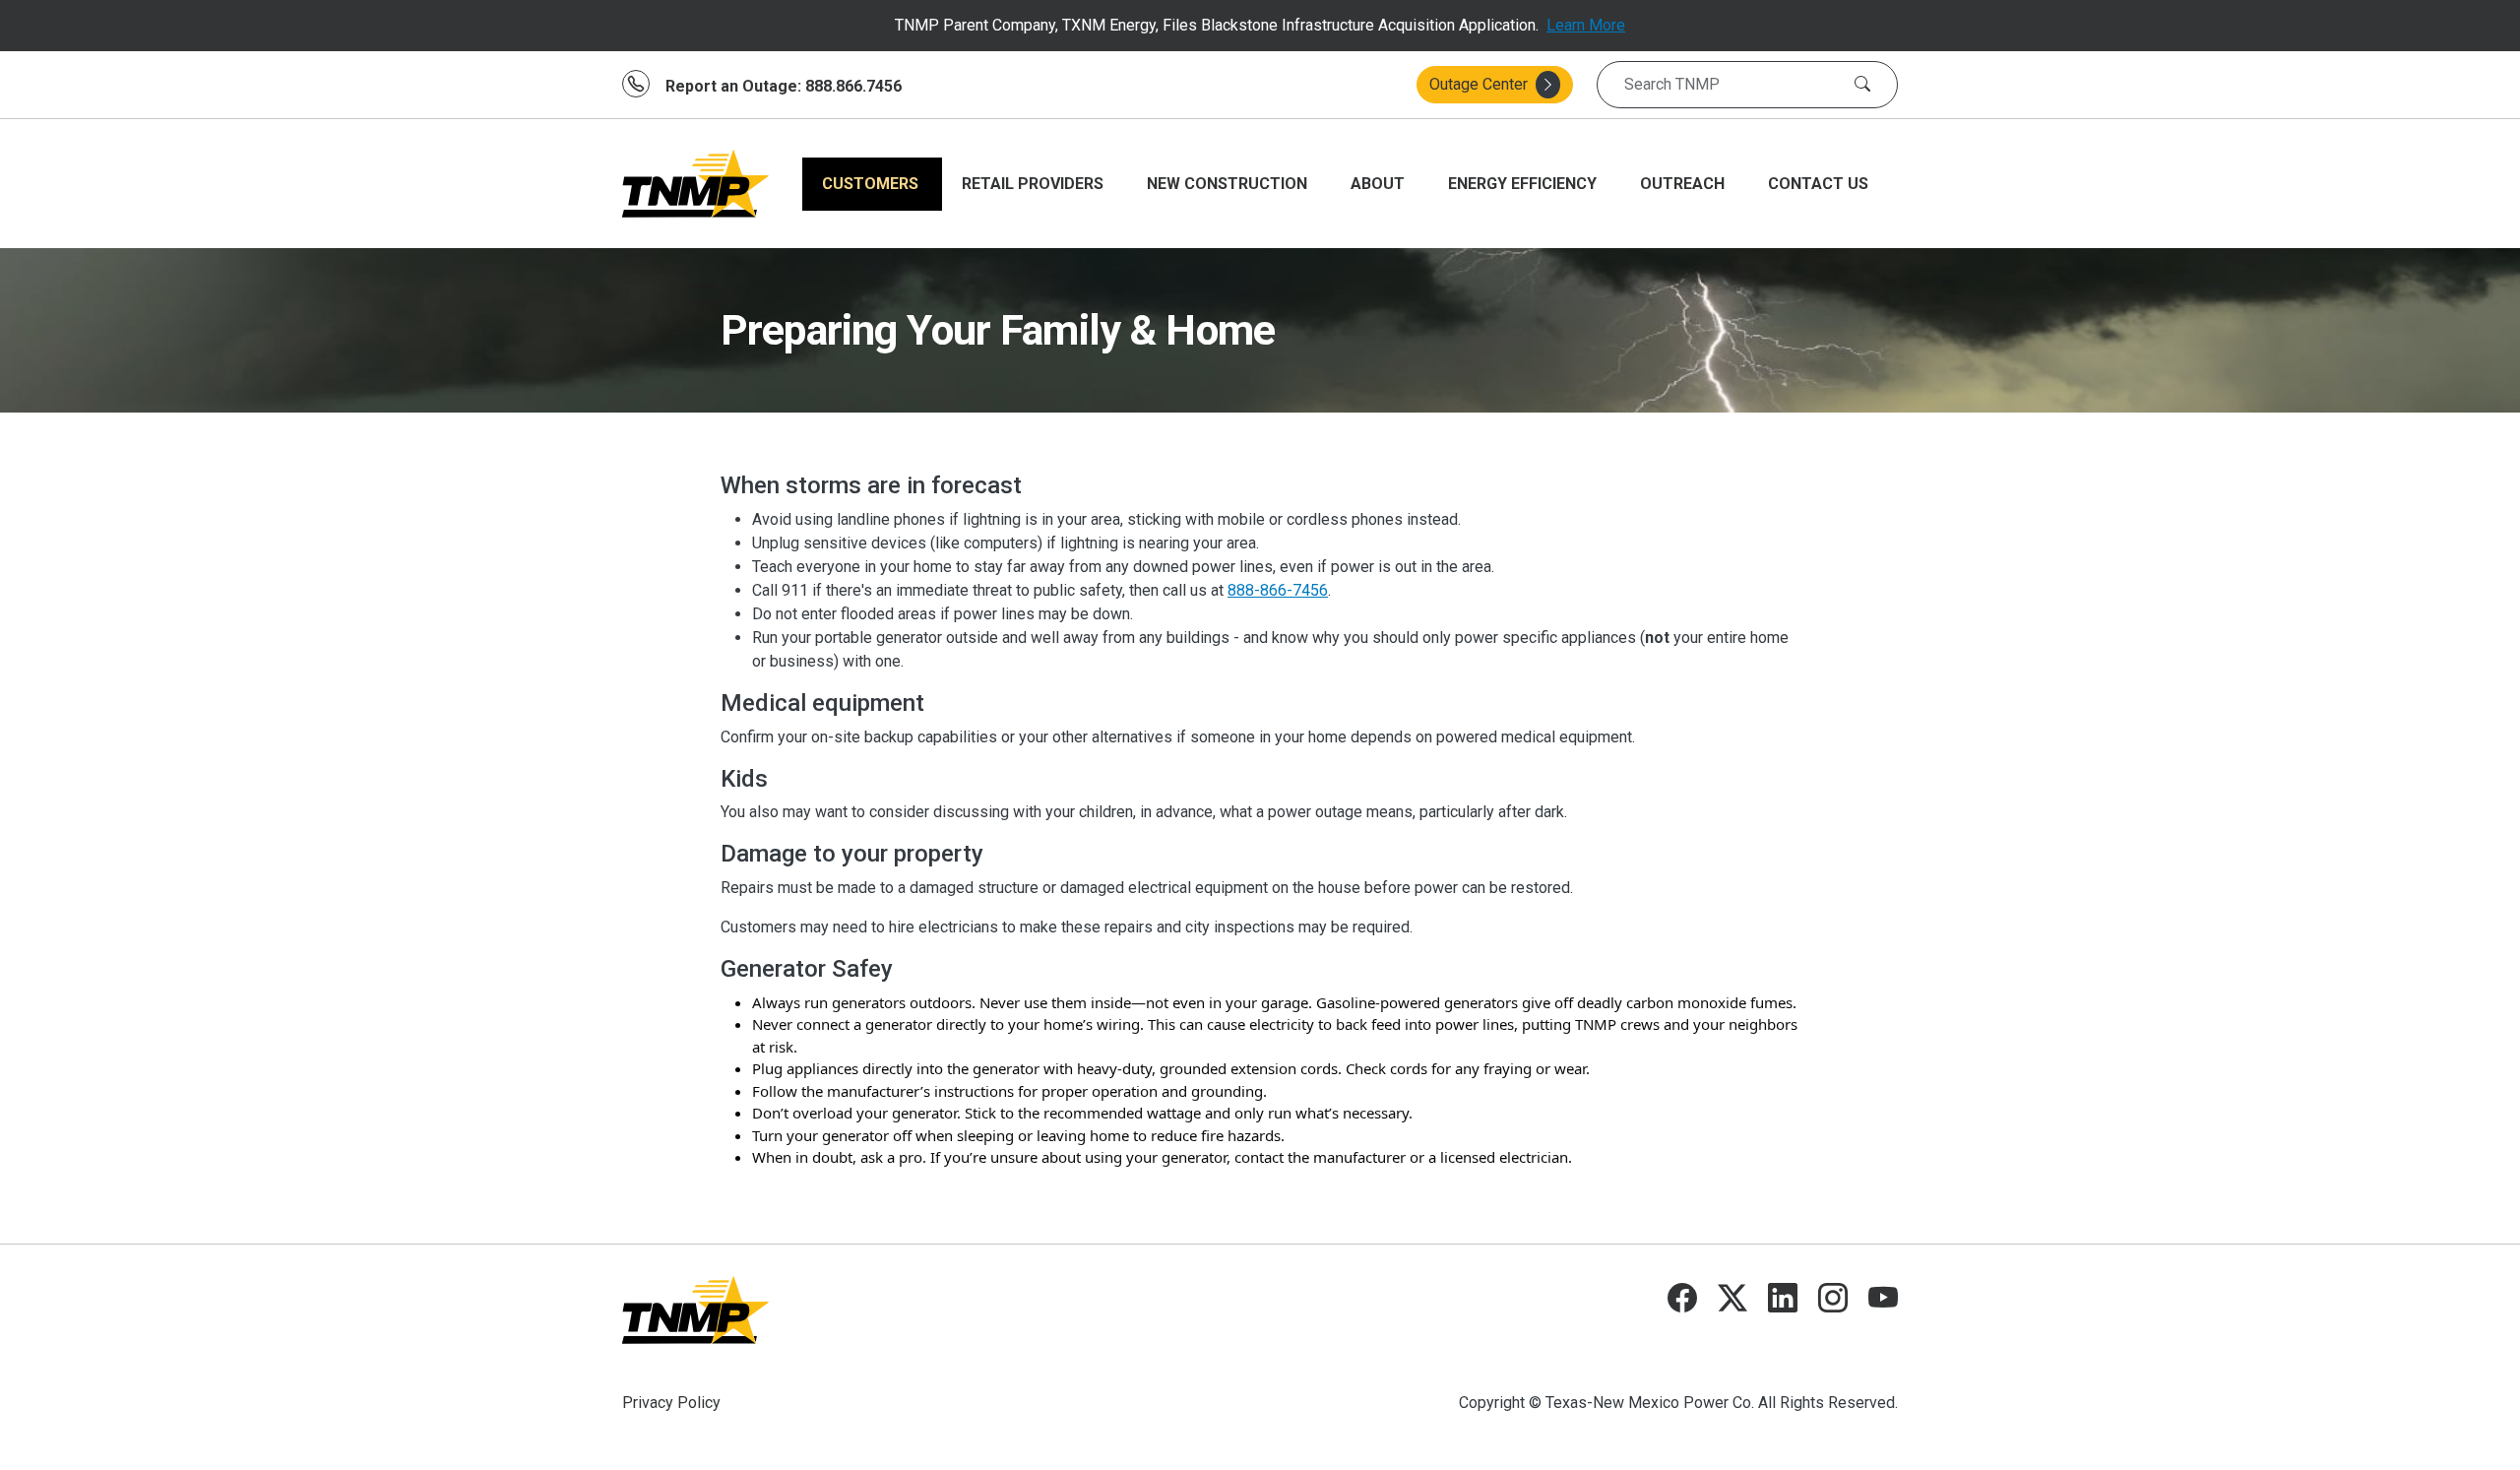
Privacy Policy (671, 1403)
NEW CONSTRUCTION (1229, 184)
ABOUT (1380, 184)
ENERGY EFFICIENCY (1524, 184)
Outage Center (1479, 84)
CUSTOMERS (872, 184)
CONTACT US (1818, 184)
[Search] (1862, 85)
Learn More (1586, 25)
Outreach (1684, 184)
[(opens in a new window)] (1682, 1303)
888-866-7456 (1278, 590)
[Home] (696, 184)
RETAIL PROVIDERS (1035, 184)
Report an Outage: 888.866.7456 (784, 86)
